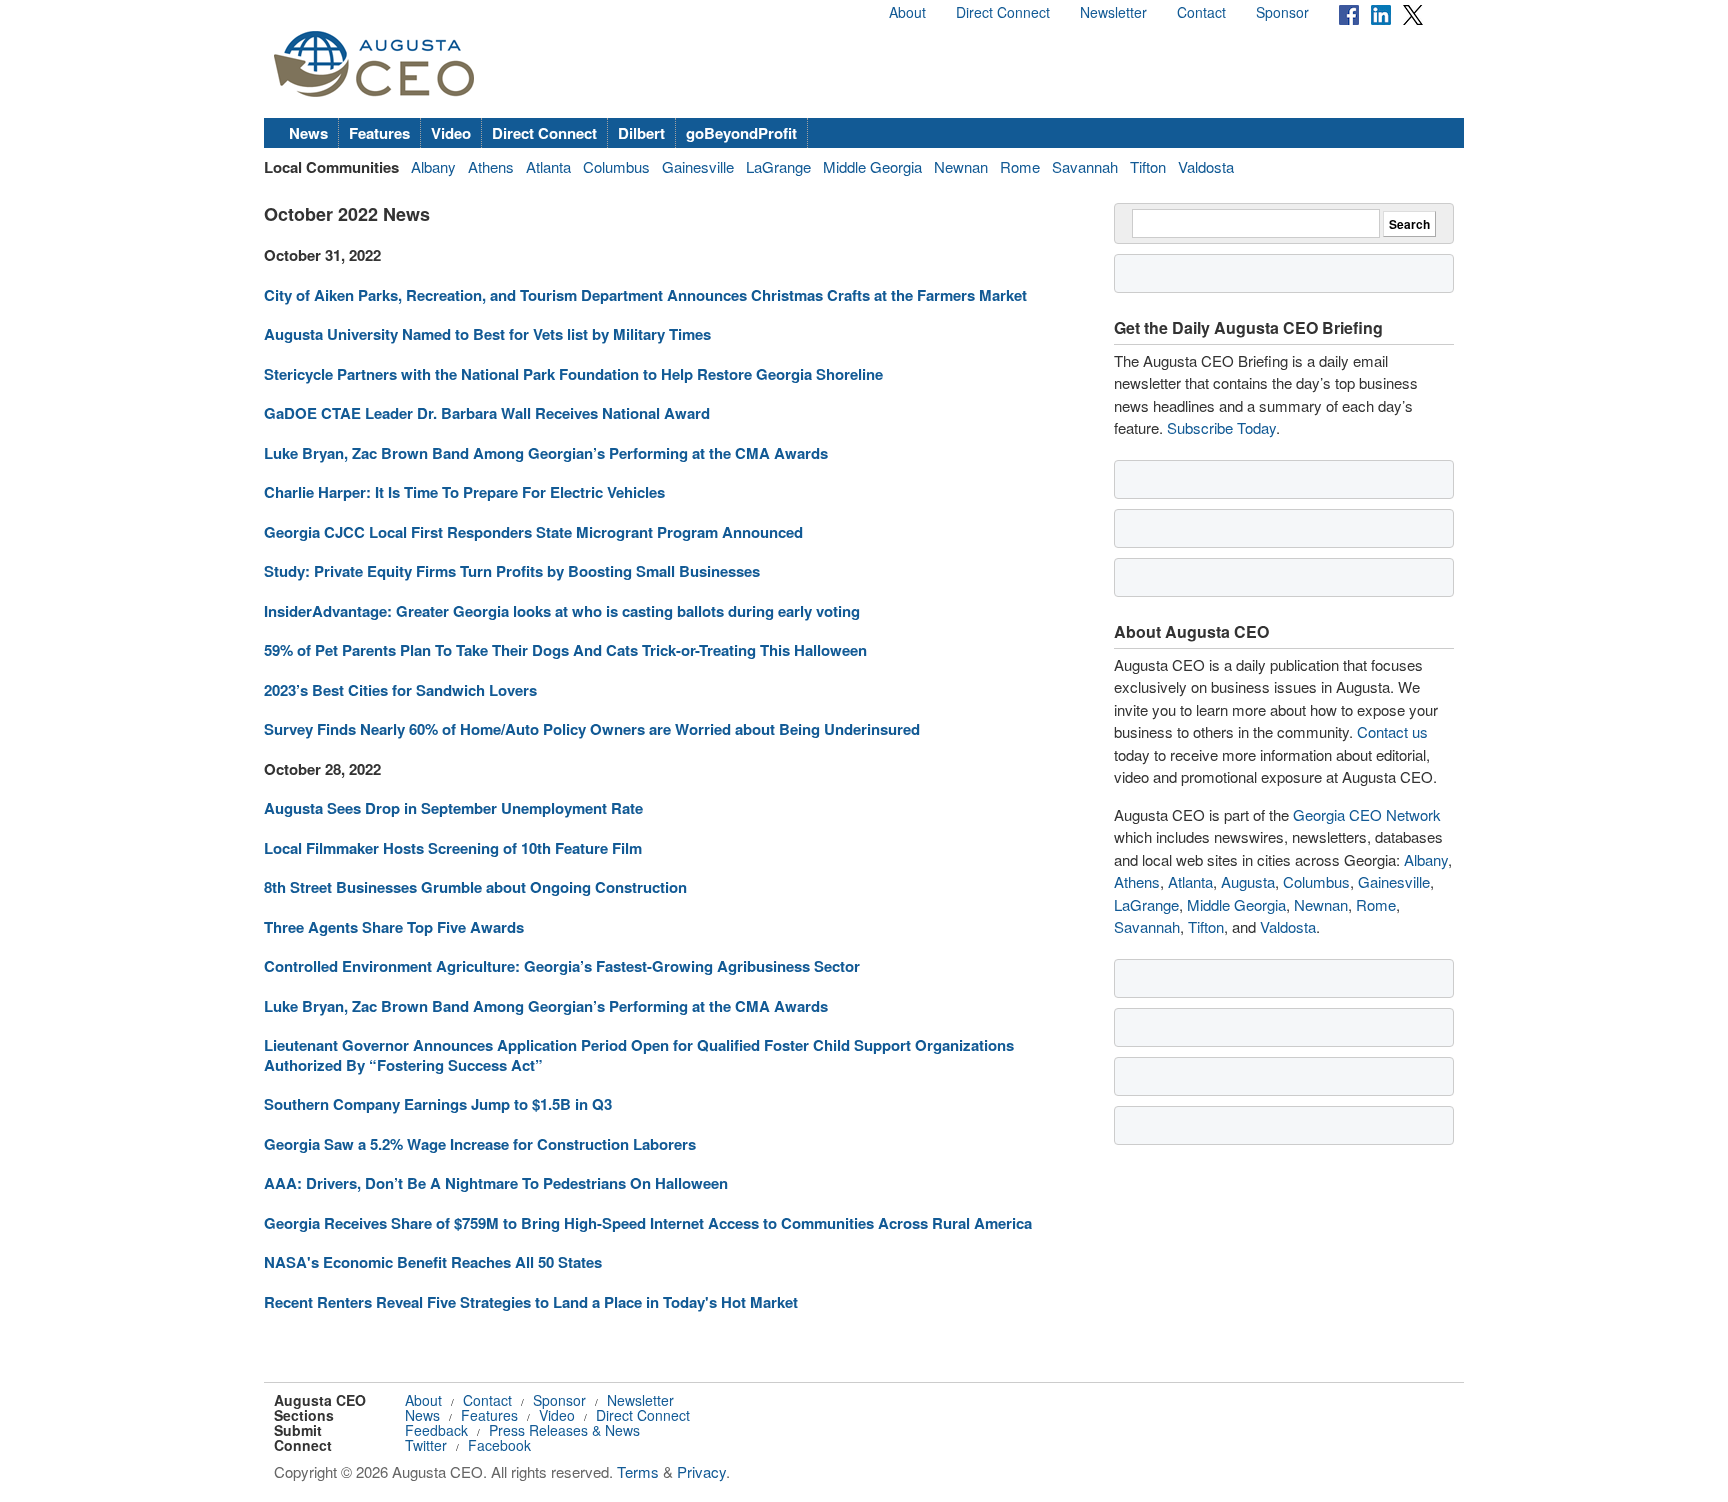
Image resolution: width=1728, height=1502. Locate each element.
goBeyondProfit (741, 133)
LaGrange (778, 166)
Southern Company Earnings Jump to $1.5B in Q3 (438, 1104)
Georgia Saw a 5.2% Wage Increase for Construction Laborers (480, 1144)
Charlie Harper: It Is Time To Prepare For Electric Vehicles (464, 492)
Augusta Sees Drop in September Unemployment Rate (453, 808)
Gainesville (698, 166)
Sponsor (1282, 12)
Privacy (701, 1471)
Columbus (616, 166)
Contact (1201, 12)
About (907, 12)
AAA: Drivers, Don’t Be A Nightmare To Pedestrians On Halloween (496, 1183)
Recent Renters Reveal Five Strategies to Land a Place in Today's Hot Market (531, 1302)
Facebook (499, 1445)
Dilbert (641, 133)
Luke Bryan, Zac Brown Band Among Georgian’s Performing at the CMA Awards (546, 453)
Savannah (1085, 166)
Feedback (436, 1430)
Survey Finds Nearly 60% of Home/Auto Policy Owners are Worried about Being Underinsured (592, 729)
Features (379, 133)
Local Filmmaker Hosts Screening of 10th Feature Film (453, 848)
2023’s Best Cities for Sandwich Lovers (400, 690)
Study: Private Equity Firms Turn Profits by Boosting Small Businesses (512, 571)
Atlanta (548, 166)
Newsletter (1113, 12)
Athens (491, 166)
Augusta (1248, 881)
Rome (1020, 166)
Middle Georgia (872, 166)
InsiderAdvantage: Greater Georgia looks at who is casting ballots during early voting (562, 611)
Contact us (1392, 731)
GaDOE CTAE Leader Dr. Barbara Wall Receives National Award (487, 413)
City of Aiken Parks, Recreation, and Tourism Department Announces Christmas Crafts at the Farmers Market (645, 295)
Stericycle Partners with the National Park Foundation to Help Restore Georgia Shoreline (573, 374)
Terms (638, 1471)
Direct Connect (1003, 12)
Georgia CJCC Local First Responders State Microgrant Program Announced (533, 532)
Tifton (1148, 166)
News (308, 133)
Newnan (961, 166)
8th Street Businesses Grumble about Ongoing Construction (475, 887)
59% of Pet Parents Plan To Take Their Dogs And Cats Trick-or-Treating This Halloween (565, 650)
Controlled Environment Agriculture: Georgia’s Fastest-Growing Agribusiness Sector (562, 966)
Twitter (426, 1445)
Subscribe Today (1221, 427)
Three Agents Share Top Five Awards (394, 927)
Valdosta (1206, 166)
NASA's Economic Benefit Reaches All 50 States (433, 1262)
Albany (433, 166)
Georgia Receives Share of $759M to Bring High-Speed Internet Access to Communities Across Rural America (648, 1223)
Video (451, 133)
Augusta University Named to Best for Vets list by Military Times (487, 334)
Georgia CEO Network (1367, 814)
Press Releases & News (564, 1430)
